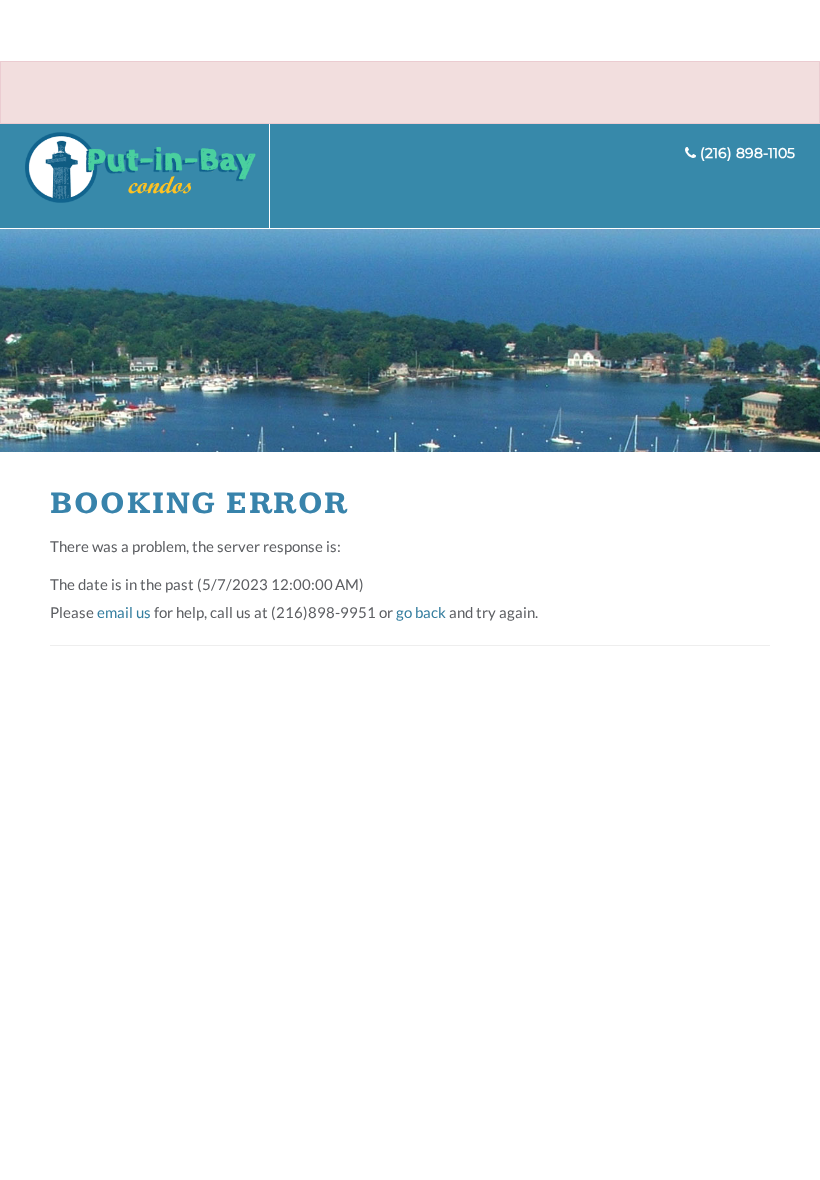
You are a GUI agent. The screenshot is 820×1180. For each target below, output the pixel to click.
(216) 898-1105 (745, 153)
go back (421, 612)
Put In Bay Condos (147, 176)
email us (124, 612)
